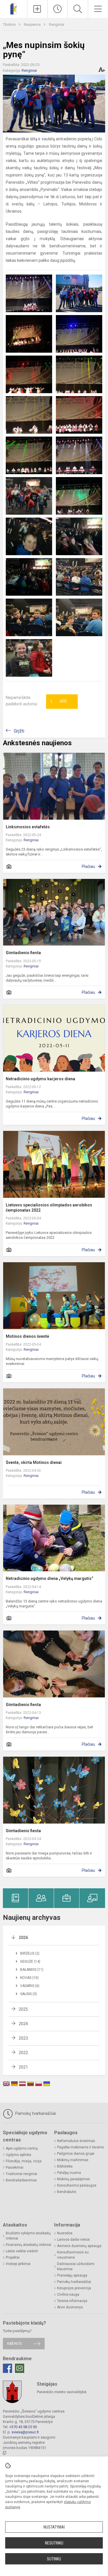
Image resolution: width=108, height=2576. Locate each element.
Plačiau (88, 866)
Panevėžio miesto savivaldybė (62, 2392)
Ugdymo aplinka (18, 2155)
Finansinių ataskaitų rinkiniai (29, 2245)
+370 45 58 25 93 (23, 2427)
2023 (23, 2038)
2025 (23, 2009)
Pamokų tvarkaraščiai (35, 2113)
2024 (23, 2024)
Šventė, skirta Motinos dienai (34, 1462)
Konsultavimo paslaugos (77, 2185)
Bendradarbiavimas (21, 2180)
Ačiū (58, 702)
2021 (23, 2067)
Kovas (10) (29, 1978)
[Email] (20, 2368)
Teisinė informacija (72, 2301)
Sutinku (54, 2559)
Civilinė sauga (68, 2295)
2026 (23, 1937)
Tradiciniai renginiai (21, 2174)
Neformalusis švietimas (76, 2141)
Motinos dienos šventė (28, 1336)
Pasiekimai (15, 2167)
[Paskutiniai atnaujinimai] (57, 9)
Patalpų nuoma (69, 2173)
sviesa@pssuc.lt (25, 2432)
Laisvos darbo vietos (73, 2240)
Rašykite (15, 2344)
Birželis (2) (30, 1953)
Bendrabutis (67, 2192)
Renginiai (57, 24)
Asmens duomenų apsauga (79, 2246)
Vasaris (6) (30, 1986)
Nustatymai (54, 2527)
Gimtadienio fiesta (23, 953)
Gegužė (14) (30, 1962)
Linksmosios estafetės (28, 827)
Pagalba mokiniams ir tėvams (80, 2147)
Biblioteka (65, 2166)
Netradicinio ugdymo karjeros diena (40, 1079)
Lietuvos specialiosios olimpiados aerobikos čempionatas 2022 (49, 1208)
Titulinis (10, 24)
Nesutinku (54, 2543)
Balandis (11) (32, 1970)
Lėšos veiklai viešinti (22, 2251)
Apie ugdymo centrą (22, 2148)
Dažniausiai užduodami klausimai (76, 2266)
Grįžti (19, 731)
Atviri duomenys (70, 2307)
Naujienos (33, 24)
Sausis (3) (29, 1994)
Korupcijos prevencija (74, 2288)
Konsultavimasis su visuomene (73, 2255)
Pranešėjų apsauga (72, 2275)
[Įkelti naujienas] (37, 9)
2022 (23, 2053)
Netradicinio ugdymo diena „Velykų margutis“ (50, 1578)
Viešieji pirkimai (18, 2264)
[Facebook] (7, 2368)
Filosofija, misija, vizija (24, 2161)
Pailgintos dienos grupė (76, 2154)
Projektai (13, 2257)
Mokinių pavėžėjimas (73, 2179)
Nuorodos (65, 2233)
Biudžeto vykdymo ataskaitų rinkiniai (28, 2236)
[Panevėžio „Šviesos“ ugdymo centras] (14, 8)
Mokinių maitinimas (73, 2160)
